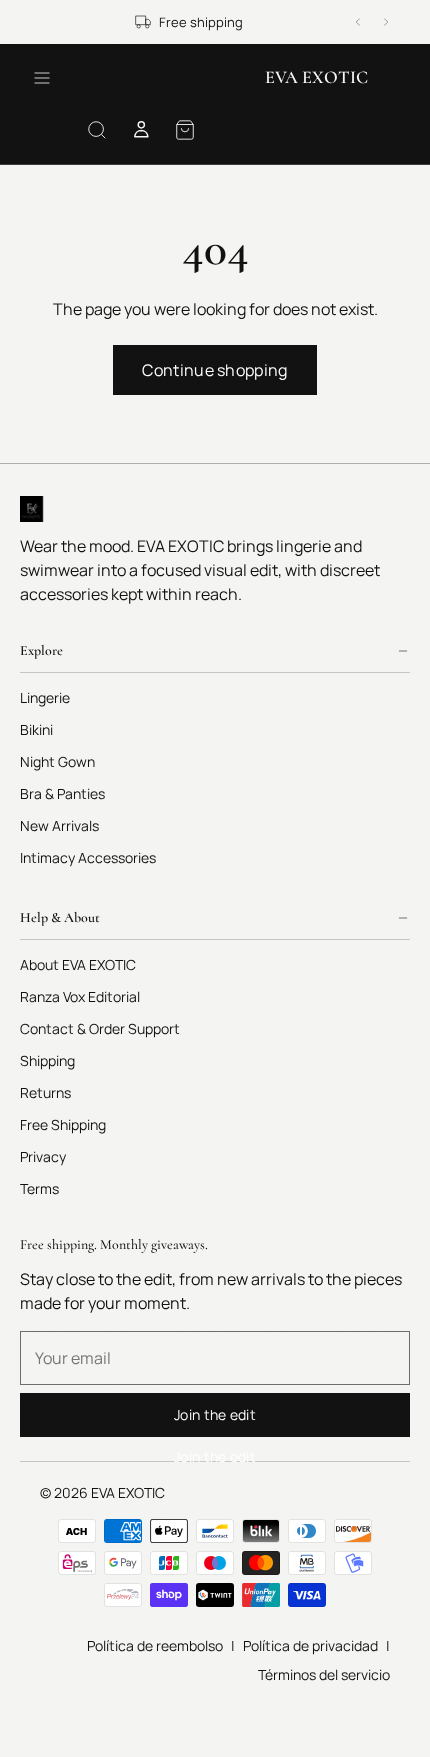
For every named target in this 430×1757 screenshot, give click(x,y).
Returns (45, 1093)
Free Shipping (63, 1125)
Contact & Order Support (100, 1029)
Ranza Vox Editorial (80, 997)
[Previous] (358, 22)
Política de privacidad (310, 1645)
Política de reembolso (155, 1645)
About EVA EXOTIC (78, 965)
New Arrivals (59, 826)
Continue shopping (214, 370)
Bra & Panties (62, 794)
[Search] (97, 130)
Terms (39, 1189)
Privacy (43, 1157)
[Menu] (42, 78)
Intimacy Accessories (88, 858)
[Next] (386, 22)
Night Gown (57, 762)
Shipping (47, 1061)
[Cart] (185, 130)
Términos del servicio (324, 1674)
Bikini (36, 730)
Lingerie (45, 698)
